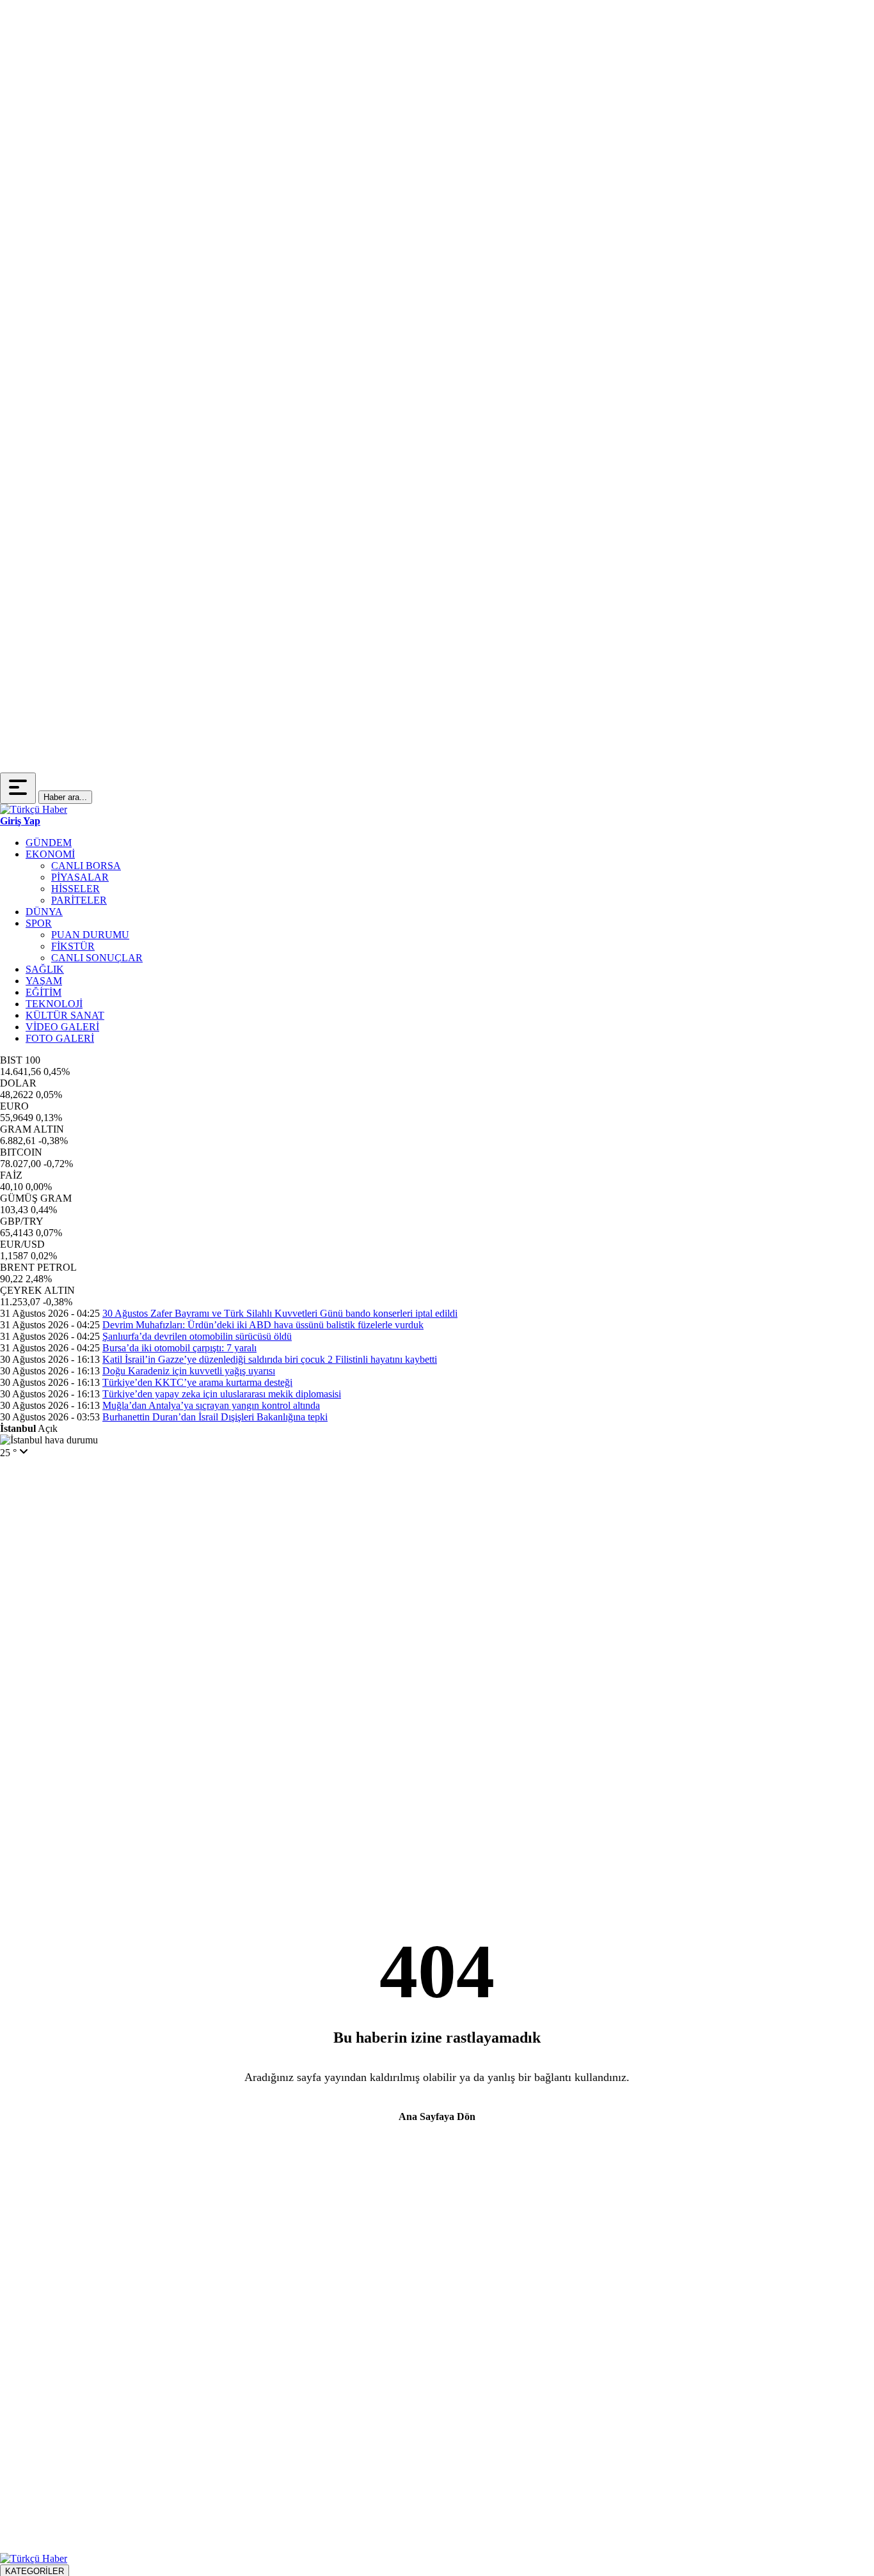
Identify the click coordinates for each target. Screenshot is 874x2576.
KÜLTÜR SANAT (65, 1015)
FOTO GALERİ (60, 1038)
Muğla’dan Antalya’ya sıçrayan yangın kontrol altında (211, 1405)
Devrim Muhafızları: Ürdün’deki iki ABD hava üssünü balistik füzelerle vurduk (263, 1325)
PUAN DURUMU (90, 935)
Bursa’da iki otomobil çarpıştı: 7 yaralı (179, 1348)
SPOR (39, 923)
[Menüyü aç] (18, 788)
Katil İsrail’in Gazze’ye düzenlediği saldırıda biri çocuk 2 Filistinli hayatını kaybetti (270, 1359)
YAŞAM (44, 981)
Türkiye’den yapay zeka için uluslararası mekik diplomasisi (222, 1394)
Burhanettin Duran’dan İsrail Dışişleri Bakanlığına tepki (215, 1417)
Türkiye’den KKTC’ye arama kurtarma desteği (197, 1382)
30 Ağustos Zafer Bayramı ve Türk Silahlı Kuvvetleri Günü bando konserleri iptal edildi (280, 1313)
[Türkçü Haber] (34, 809)
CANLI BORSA (86, 866)
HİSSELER (75, 889)
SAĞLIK (45, 969)
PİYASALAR (80, 877)
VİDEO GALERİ (62, 1027)
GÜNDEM (49, 843)
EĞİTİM (44, 992)
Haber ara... (65, 797)
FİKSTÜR (73, 946)
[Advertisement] (51, 192)
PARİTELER (79, 900)
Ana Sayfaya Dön (437, 2117)
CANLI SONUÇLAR (97, 958)
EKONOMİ (50, 854)
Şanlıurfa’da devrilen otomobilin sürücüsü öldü (197, 1336)
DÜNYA (44, 912)
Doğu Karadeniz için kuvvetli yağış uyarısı (189, 1371)
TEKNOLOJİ (54, 1004)
